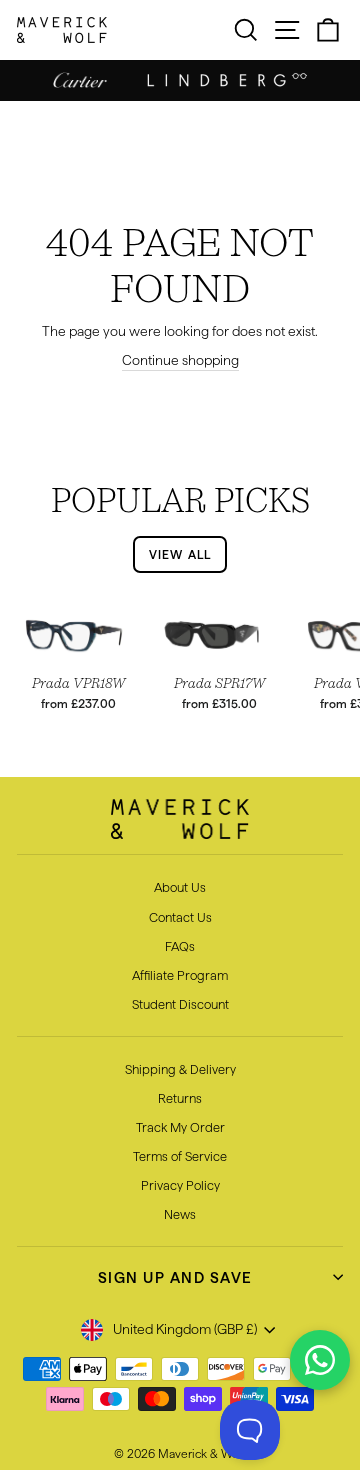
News (180, 1214)
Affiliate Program (180, 975)
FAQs (180, 946)
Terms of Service (180, 1156)
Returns (180, 1098)
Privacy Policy (180, 1185)
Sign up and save (175, 1277)
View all (180, 554)
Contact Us (180, 917)
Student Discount (180, 1004)
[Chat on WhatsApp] (320, 1360)
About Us (180, 887)
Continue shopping (180, 360)
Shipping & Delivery (180, 1069)
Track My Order (180, 1127)
